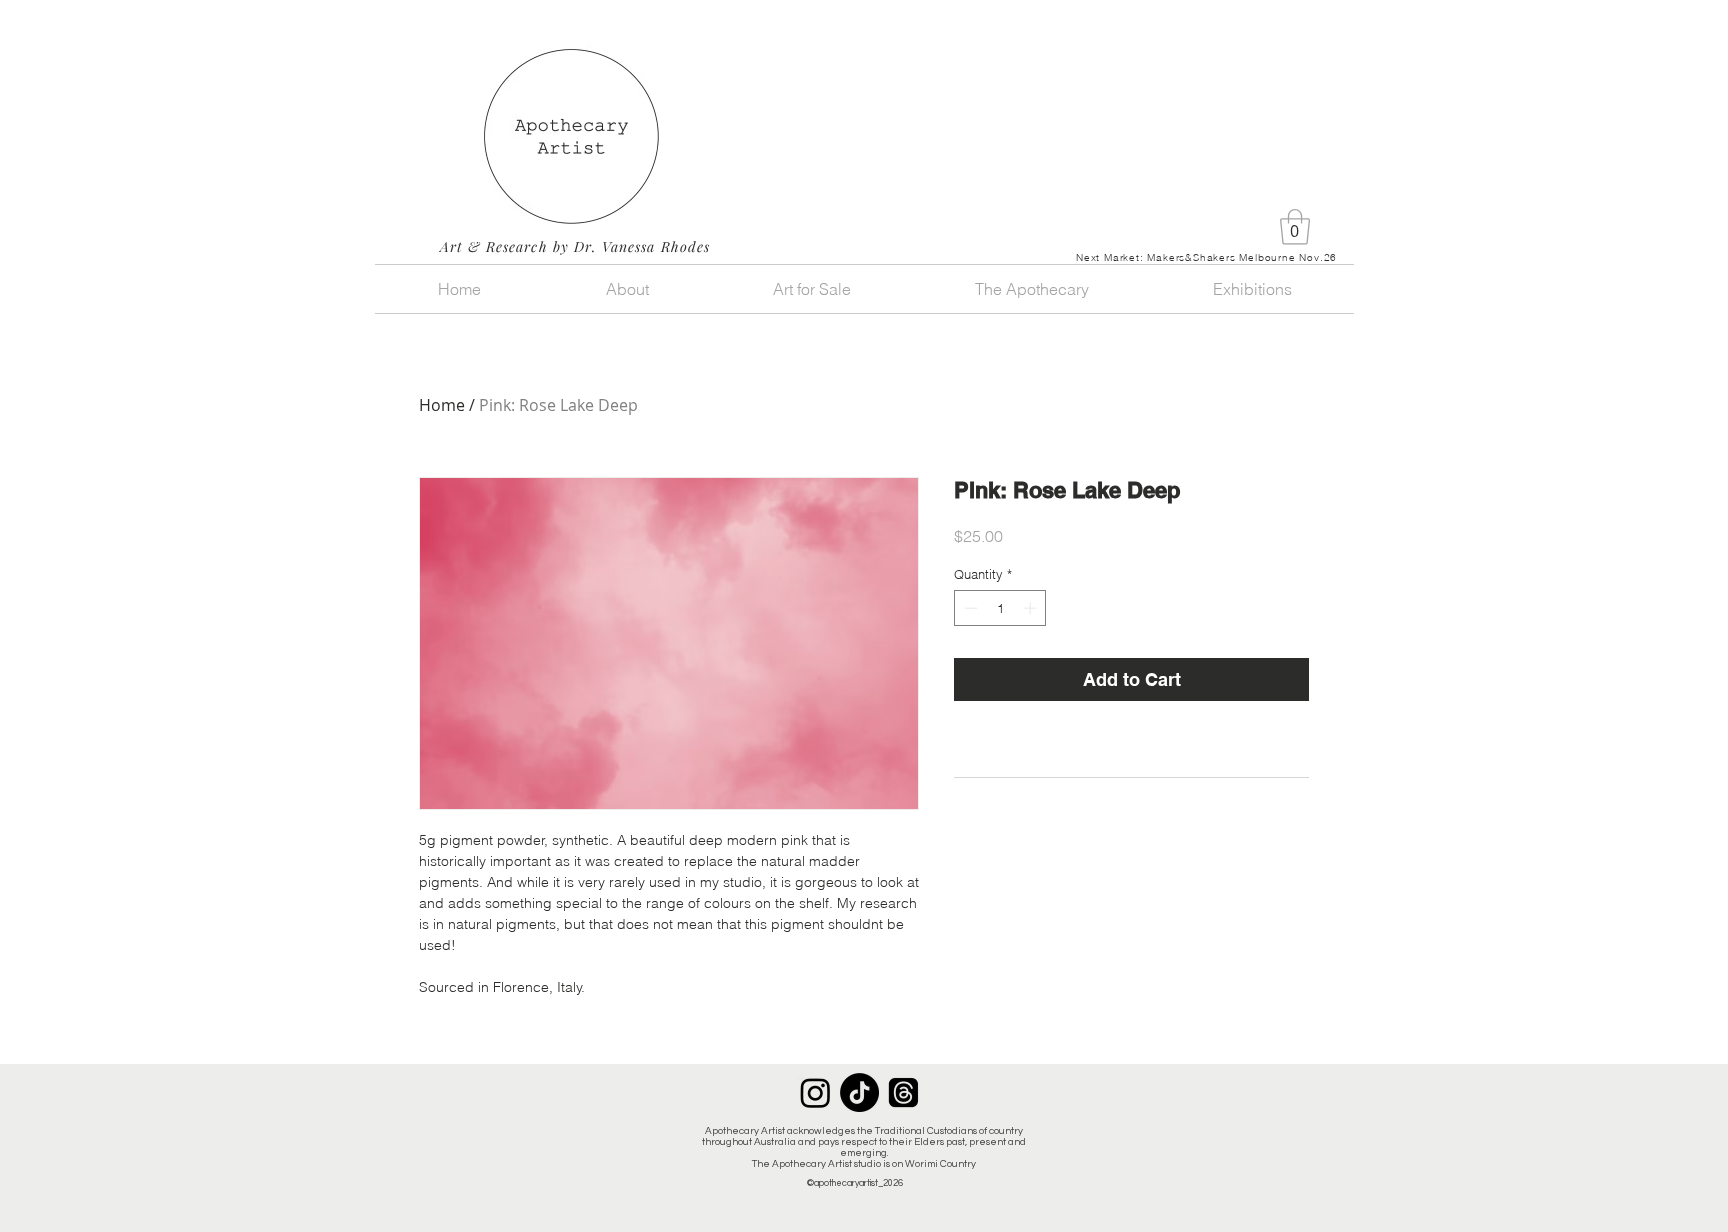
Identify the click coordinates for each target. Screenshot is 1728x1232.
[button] (1295, 227)
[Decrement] (969, 608)
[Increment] (1032, 608)
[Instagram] (815, 1092)
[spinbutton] (1000, 608)
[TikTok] (859, 1092)
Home (442, 405)
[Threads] (903, 1092)
